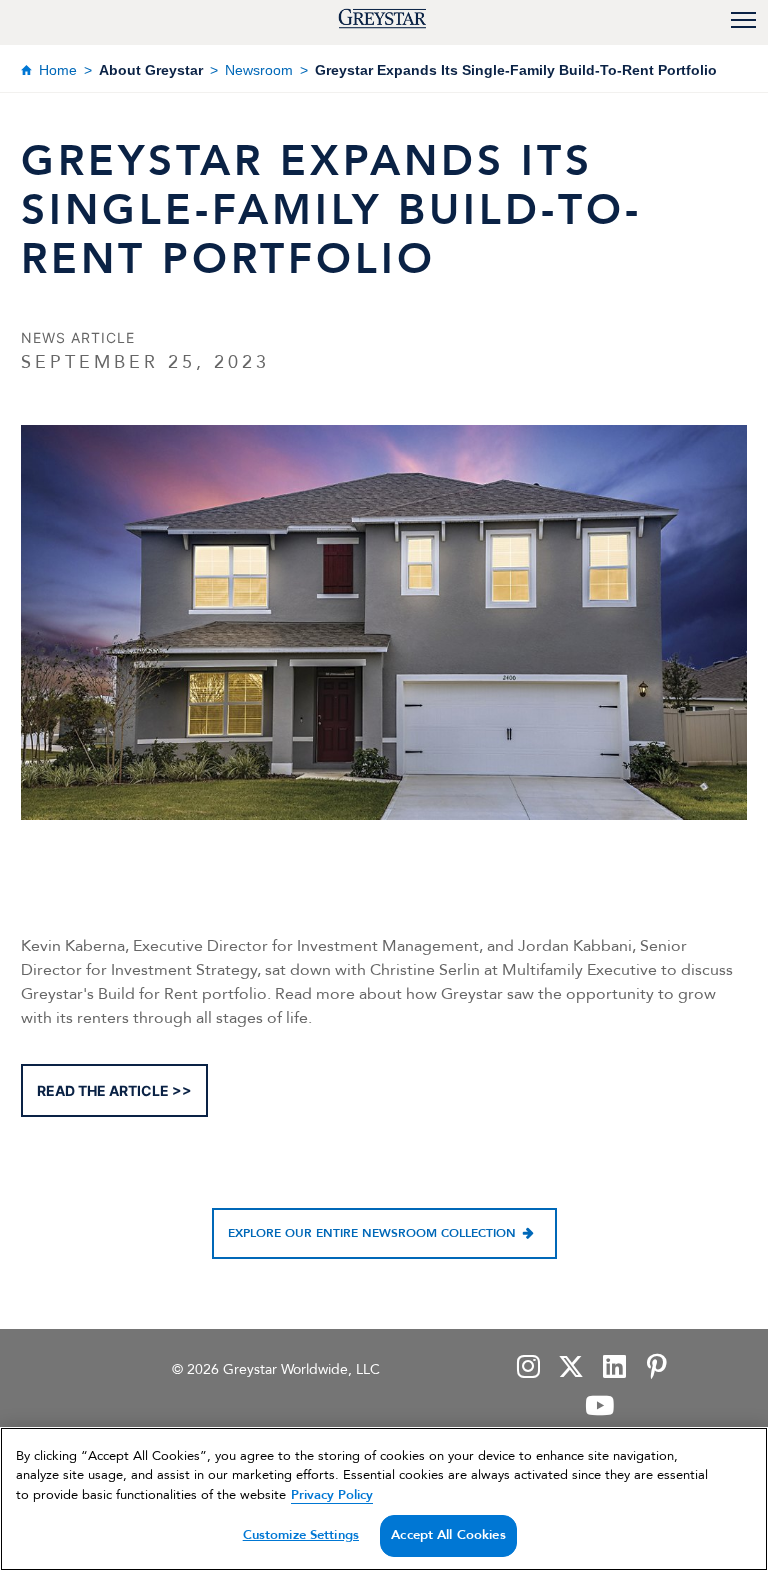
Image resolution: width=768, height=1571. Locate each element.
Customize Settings (301, 1535)
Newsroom (259, 70)
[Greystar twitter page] (571, 1368)
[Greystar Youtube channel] (599, 1407)
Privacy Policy (332, 1495)
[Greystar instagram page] (528, 1368)
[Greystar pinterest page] (656, 1368)
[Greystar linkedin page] (614, 1368)
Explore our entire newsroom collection (372, 1233)
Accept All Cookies (448, 1535)
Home (58, 70)
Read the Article (103, 1090)
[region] (384, 1499)
